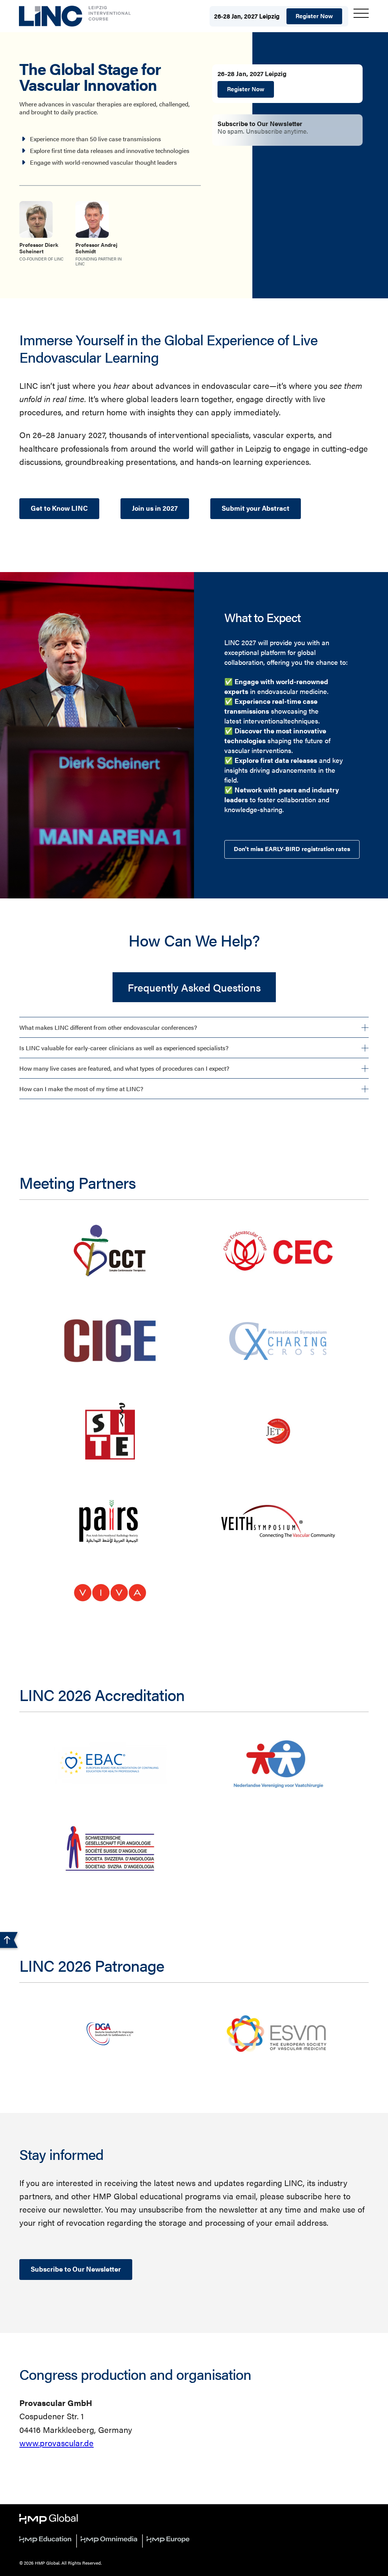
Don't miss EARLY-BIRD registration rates (292, 849)
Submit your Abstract (256, 508)
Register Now (314, 16)
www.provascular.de (56, 2443)
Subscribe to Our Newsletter (76, 2269)
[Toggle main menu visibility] (361, 13)
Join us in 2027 (155, 508)
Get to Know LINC (59, 508)
